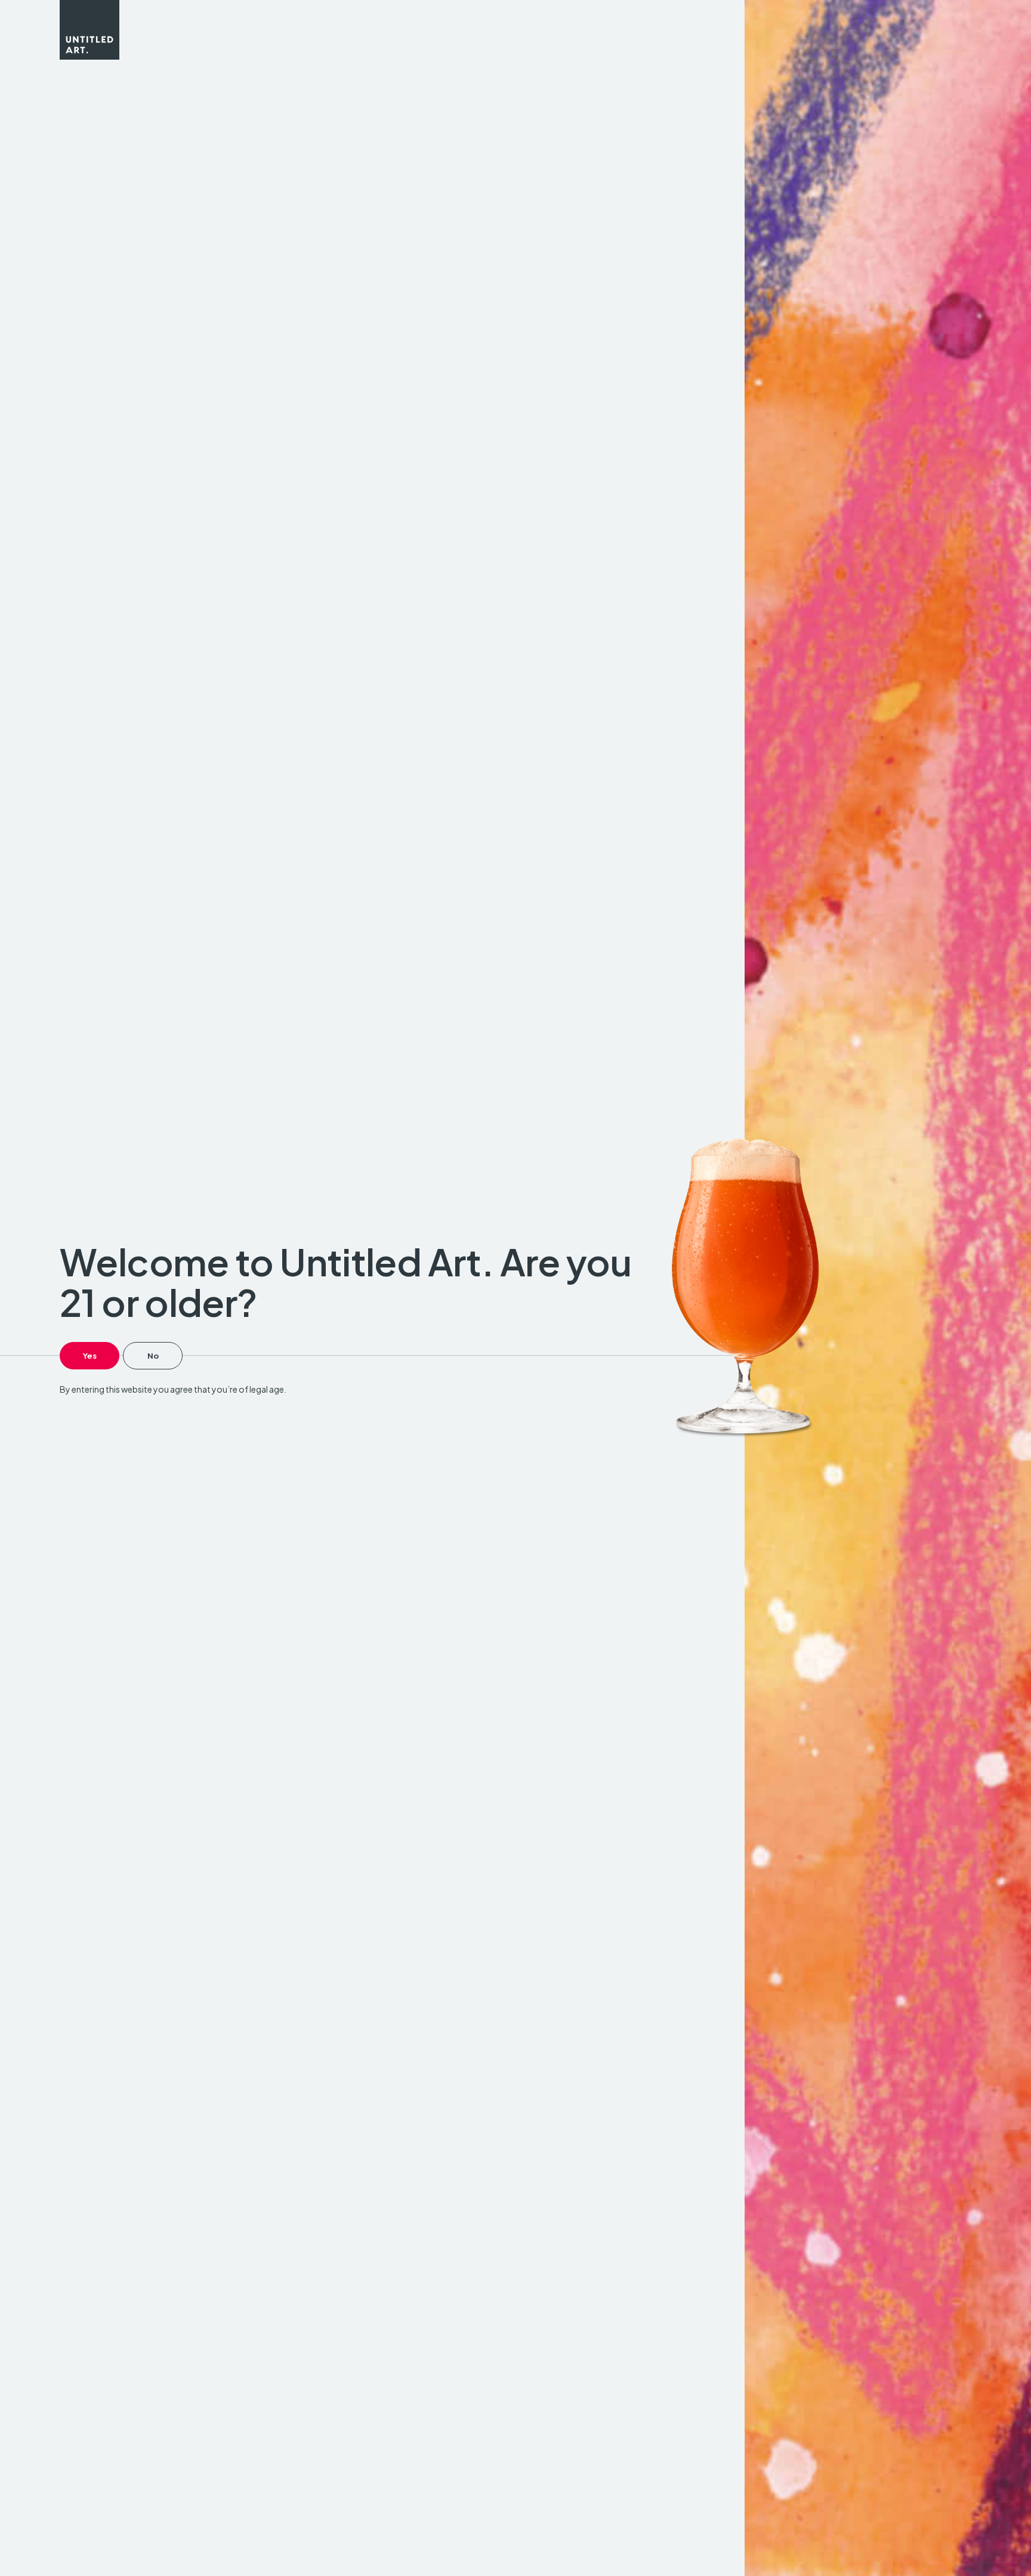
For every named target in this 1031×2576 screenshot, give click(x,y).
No (153, 1356)
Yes (90, 1356)
